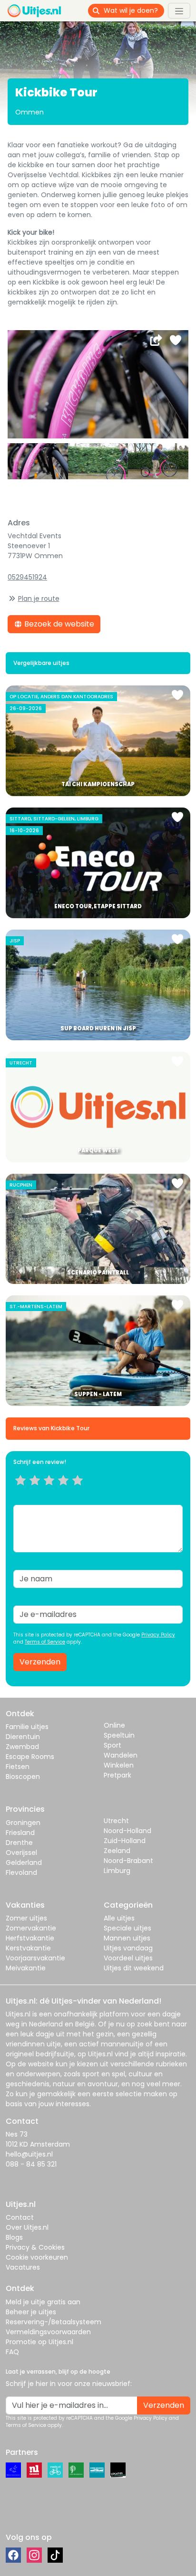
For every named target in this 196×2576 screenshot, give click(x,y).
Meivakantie (26, 1968)
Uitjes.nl (18, 2014)
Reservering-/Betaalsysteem (54, 2322)
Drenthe (19, 1843)
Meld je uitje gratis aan (43, 2302)
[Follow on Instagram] (34, 2555)
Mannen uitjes (127, 1938)
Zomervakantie (31, 1928)
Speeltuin (119, 1735)
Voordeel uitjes (128, 1958)
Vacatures (23, 2267)
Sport (113, 1745)
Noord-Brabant (128, 1861)
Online (114, 1725)
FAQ (12, 2352)
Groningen (23, 1823)
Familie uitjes (27, 1727)
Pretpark (118, 1775)
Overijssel (21, 1853)
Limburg (117, 1871)
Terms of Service (45, 1642)
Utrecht (116, 1821)
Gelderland (24, 1863)
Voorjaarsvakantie (35, 1958)
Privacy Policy (158, 1635)
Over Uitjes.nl (27, 2227)
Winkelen (119, 1765)
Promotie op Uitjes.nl (39, 2342)
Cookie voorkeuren (37, 2257)
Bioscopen (23, 1777)
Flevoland (21, 1873)
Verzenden (40, 1662)
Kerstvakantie (28, 1948)
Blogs (14, 2237)
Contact (20, 2217)
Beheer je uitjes (31, 2312)
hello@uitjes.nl (29, 2154)
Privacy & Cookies (35, 2247)
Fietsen (18, 1767)
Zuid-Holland (125, 1841)
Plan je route (39, 599)
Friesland (20, 1833)
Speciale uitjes (127, 1928)
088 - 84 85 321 (31, 2164)
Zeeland (117, 1851)
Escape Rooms (30, 1757)
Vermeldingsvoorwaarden (48, 2332)
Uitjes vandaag (128, 1948)
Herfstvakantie (30, 1938)
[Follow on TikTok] (55, 2555)
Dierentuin (23, 1737)
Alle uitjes (119, 1918)
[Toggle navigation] (179, 10)
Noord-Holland (127, 1831)
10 (81, 1492)
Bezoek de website (58, 624)
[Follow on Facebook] (13, 2555)
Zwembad (22, 1747)
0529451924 (27, 577)
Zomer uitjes (26, 1918)
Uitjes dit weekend (134, 1968)
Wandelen (121, 1755)
